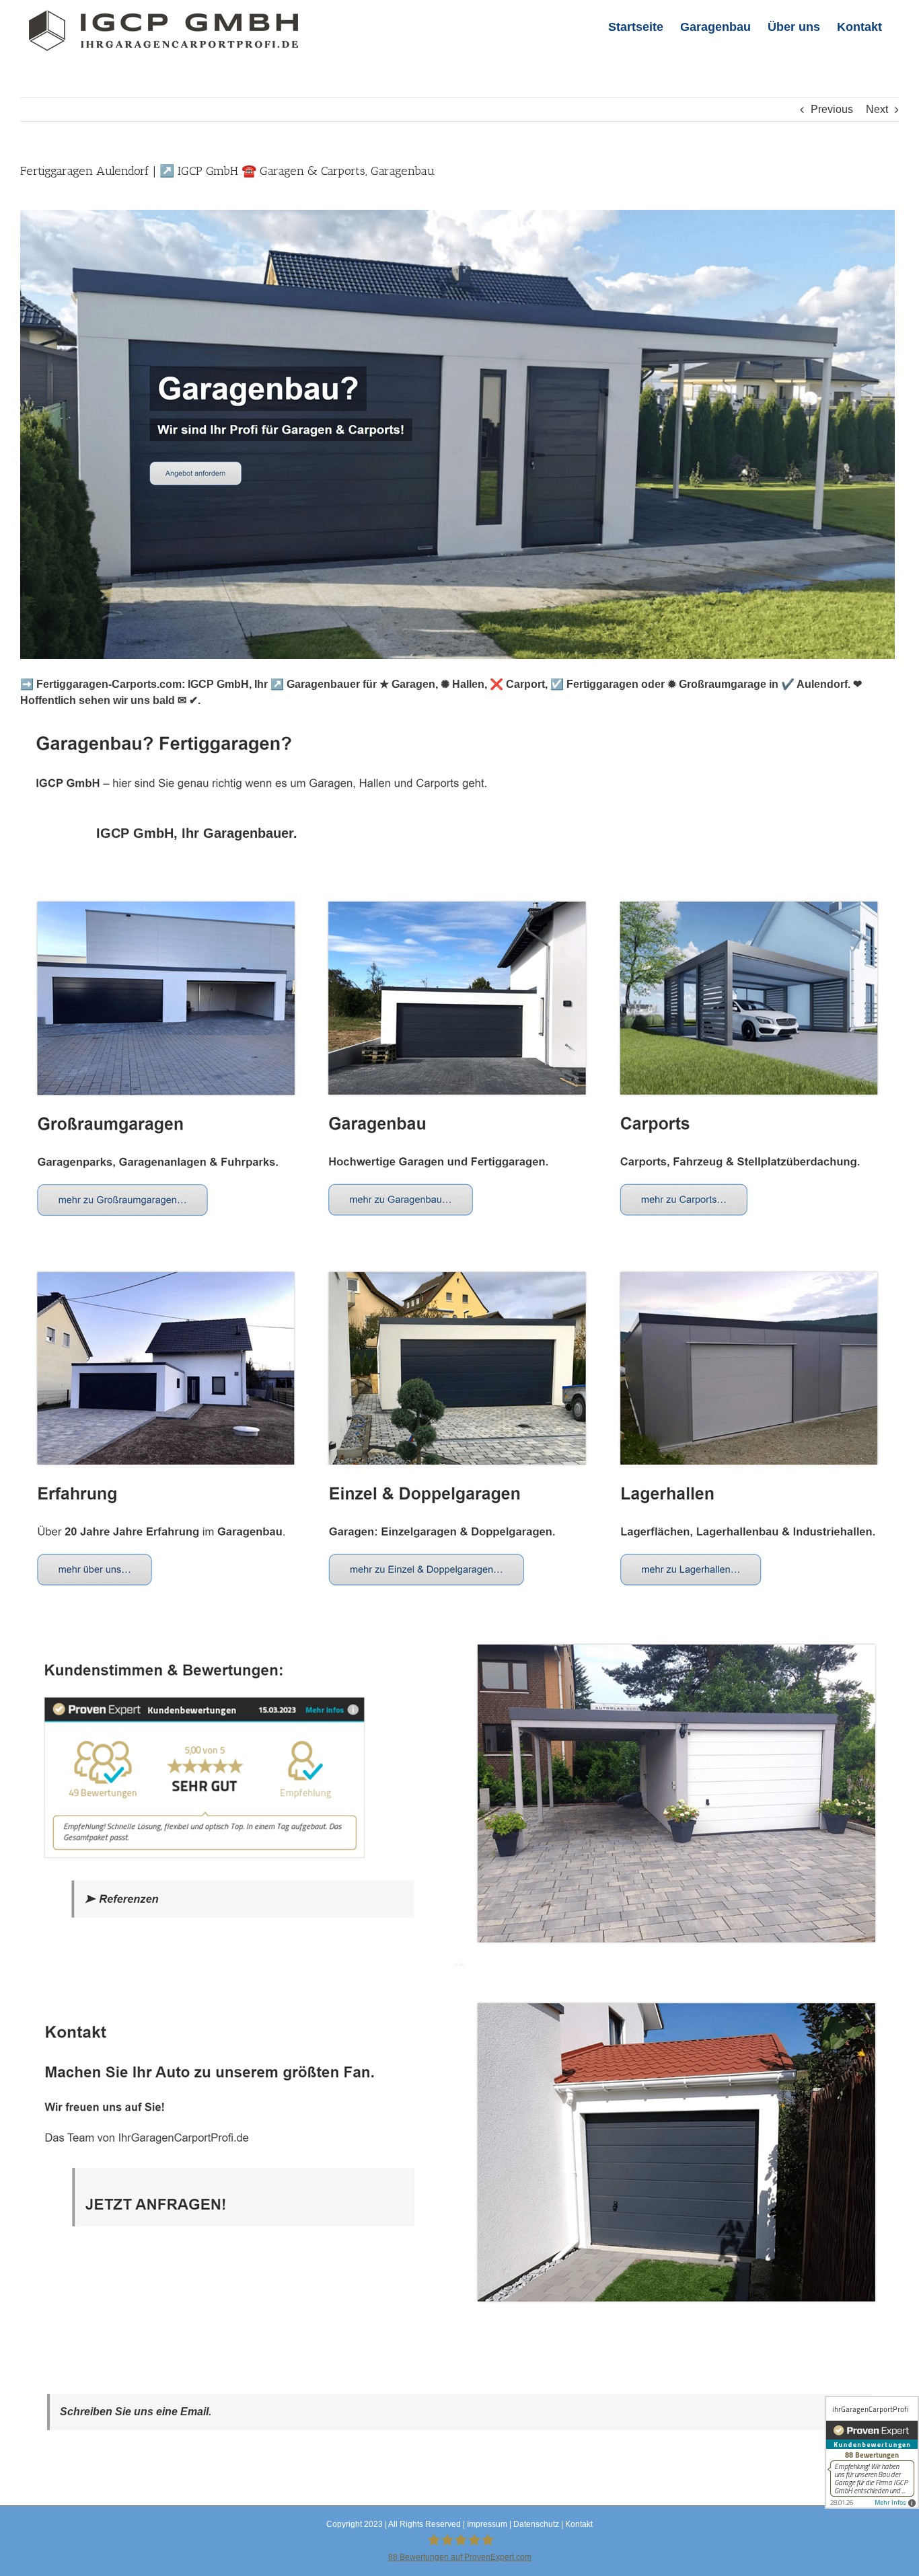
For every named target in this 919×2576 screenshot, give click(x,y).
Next (877, 109)
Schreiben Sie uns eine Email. (136, 2412)
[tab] (197, 833)
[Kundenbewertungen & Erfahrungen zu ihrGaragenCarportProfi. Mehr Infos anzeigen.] (872, 2452)
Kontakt (579, 2524)
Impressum (487, 2524)
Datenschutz (536, 2524)
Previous (832, 109)
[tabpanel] (459, 1609)
